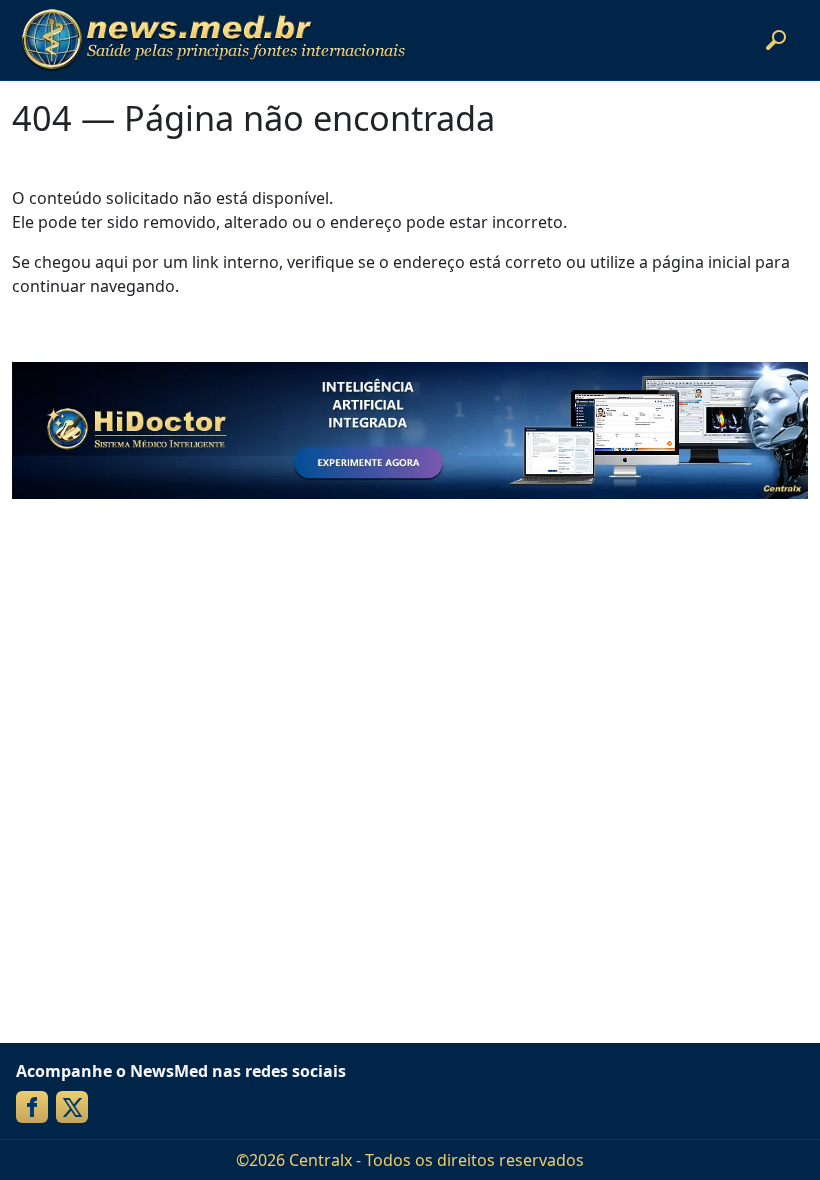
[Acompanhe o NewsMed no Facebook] (32, 1107)
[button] (776, 40)
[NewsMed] (213, 40)
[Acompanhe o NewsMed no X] (72, 1107)
